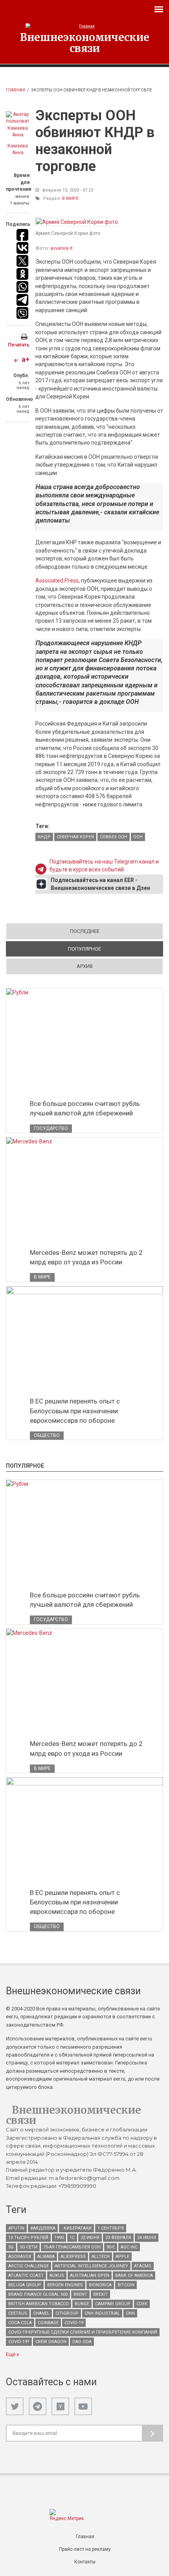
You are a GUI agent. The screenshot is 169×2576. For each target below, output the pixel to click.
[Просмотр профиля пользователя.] (18, 125)
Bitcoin (126, 2285)
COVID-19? (19, 2342)
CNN (130, 2313)
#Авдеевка (43, 2228)
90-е (111, 2247)
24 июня (147, 2238)
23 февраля (118, 2238)
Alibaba (46, 2257)
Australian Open (90, 2275)
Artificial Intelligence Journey (91, 2266)
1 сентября (111, 2228)
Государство (51, 1128)
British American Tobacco (39, 2304)
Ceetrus (18, 2313)
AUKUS (57, 2275)
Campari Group (113, 2304)
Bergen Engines (65, 2285)
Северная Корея (75, 837)
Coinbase (48, 2323)
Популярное (112, 949)
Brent (80, 2294)
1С (72, 2238)
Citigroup (67, 2313)
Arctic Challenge (28, 2266)
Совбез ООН (114, 837)
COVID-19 (74, 2323)
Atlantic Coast (26, 2275)
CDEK (142, 2304)
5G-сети (28, 2247)
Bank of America (134, 2275)
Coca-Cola (20, 2323)
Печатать (19, 345)
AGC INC (129, 2247)
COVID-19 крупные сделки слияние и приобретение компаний (83, 2332)
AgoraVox (20, 2257)
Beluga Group (25, 2285)
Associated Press (57, 581)
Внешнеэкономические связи (85, 43)
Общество (47, 1435)
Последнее (85, 931)
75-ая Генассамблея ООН (72, 2247)
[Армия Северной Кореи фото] (77, 222)
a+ (26, 359)
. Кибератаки (76, 2228)
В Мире (70, 198)
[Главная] (84, 26)
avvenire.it (62, 248)
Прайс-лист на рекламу (85, 2549)
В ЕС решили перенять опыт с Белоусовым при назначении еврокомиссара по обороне (75, 1411)
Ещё (11, 2354)
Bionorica (100, 2285)
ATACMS (143, 2266)
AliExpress (73, 2257)
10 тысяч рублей (28, 2238)
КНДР (44, 837)
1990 (59, 2238)
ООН (138, 837)
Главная (16, 90)
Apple (122, 2257)
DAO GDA (82, 2342)
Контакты (85, 2562)
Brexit (100, 2294)
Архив (85, 966)
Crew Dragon (51, 2342)
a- (16, 360)
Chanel (41, 2313)
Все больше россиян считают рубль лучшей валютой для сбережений (85, 1108)
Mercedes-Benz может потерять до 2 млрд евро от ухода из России (86, 1257)
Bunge (82, 2304)
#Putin (16, 2228)
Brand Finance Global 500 (38, 2294)
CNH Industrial (102, 2313)
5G (11, 2247)
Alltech (101, 2257)
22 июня (90, 2238)
